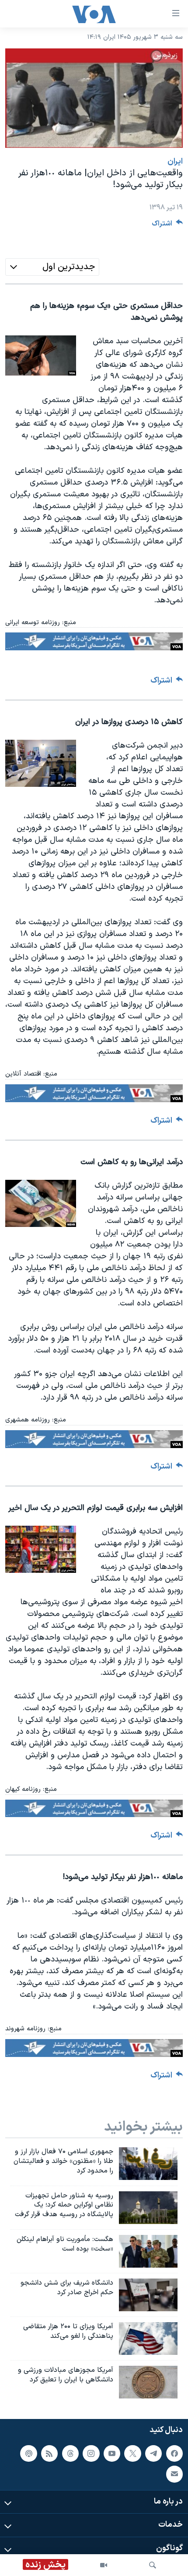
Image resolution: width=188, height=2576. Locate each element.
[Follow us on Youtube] (112, 2453)
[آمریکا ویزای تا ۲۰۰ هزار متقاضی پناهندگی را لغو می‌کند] (148, 2339)
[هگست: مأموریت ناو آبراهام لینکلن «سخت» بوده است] (148, 2251)
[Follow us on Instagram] (91, 2453)
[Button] (167, 226)
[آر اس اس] (49, 2453)
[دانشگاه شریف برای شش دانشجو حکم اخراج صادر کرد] (148, 2295)
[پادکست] (28, 2453)
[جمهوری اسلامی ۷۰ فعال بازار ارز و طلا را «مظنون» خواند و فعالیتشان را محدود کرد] (148, 2164)
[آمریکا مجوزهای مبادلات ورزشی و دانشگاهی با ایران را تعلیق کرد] (148, 2382)
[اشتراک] (174, 2474)
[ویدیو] (104, 2565)
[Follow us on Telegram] (153, 2453)
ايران (175, 162)
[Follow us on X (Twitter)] (132, 2453)
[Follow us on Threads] (70, 2453)
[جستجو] (153, 2565)
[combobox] (52, 267)
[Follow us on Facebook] (174, 2453)
